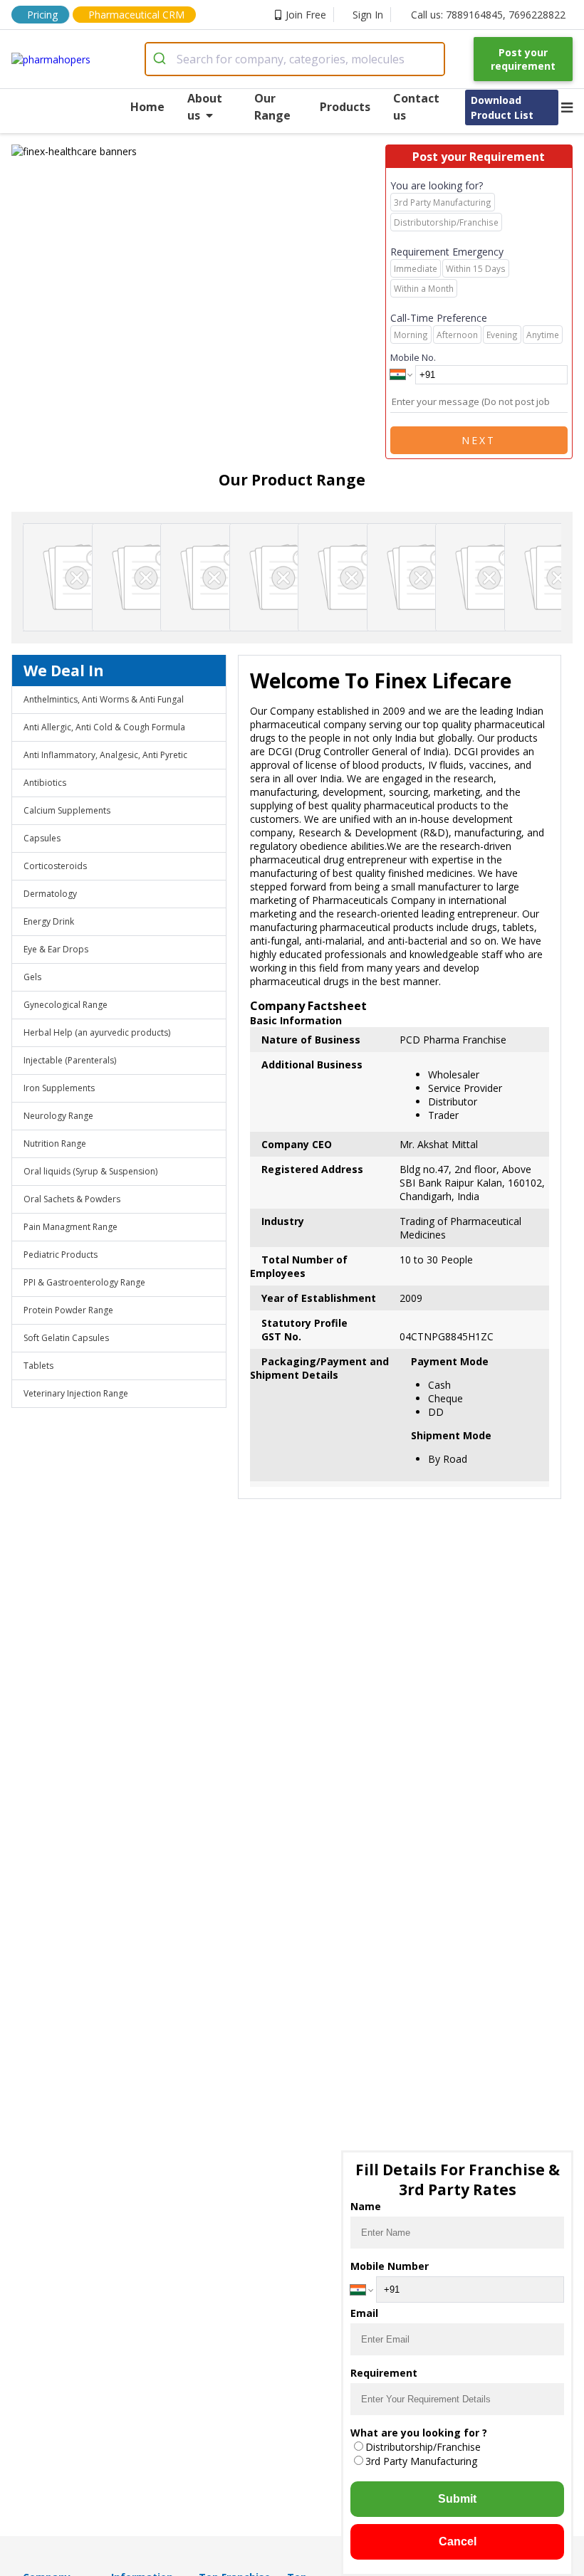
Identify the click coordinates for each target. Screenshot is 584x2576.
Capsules (42, 838)
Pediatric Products (61, 1255)
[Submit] (161, 59)
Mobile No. (413, 357)
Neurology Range (58, 1116)
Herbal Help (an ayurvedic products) (97, 1032)
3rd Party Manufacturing (421, 2461)
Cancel (458, 2541)
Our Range (272, 107)
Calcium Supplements (67, 810)
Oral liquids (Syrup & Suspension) (90, 1171)
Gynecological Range (66, 1005)
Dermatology (50, 894)
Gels (32, 977)
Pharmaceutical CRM (136, 15)
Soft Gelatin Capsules (66, 1338)
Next (479, 440)
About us (205, 107)
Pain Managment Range (71, 1227)
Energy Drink (49, 921)
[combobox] (295, 59)
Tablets (38, 1366)
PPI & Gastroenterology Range (84, 1282)
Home (147, 107)
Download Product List (502, 107)
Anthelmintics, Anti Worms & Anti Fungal (104, 699)
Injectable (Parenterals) (70, 1060)
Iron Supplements (59, 1088)
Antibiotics (45, 783)
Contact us (416, 107)
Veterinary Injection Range (76, 1393)
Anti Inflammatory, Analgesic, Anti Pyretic (105, 755)
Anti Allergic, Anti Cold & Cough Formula (104, 727)
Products (345, 107)
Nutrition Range (55, 1144)
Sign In (368, 15)
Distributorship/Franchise (423, 2447)
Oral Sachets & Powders (72, 1199)
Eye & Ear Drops (56, 949)
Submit (457, 2499)
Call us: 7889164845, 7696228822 (488, 15)
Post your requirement (523, 59)
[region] (198, 151)
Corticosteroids (55, 866)
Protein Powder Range (68, 1310)
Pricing (42, 15)
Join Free (306, 15)
